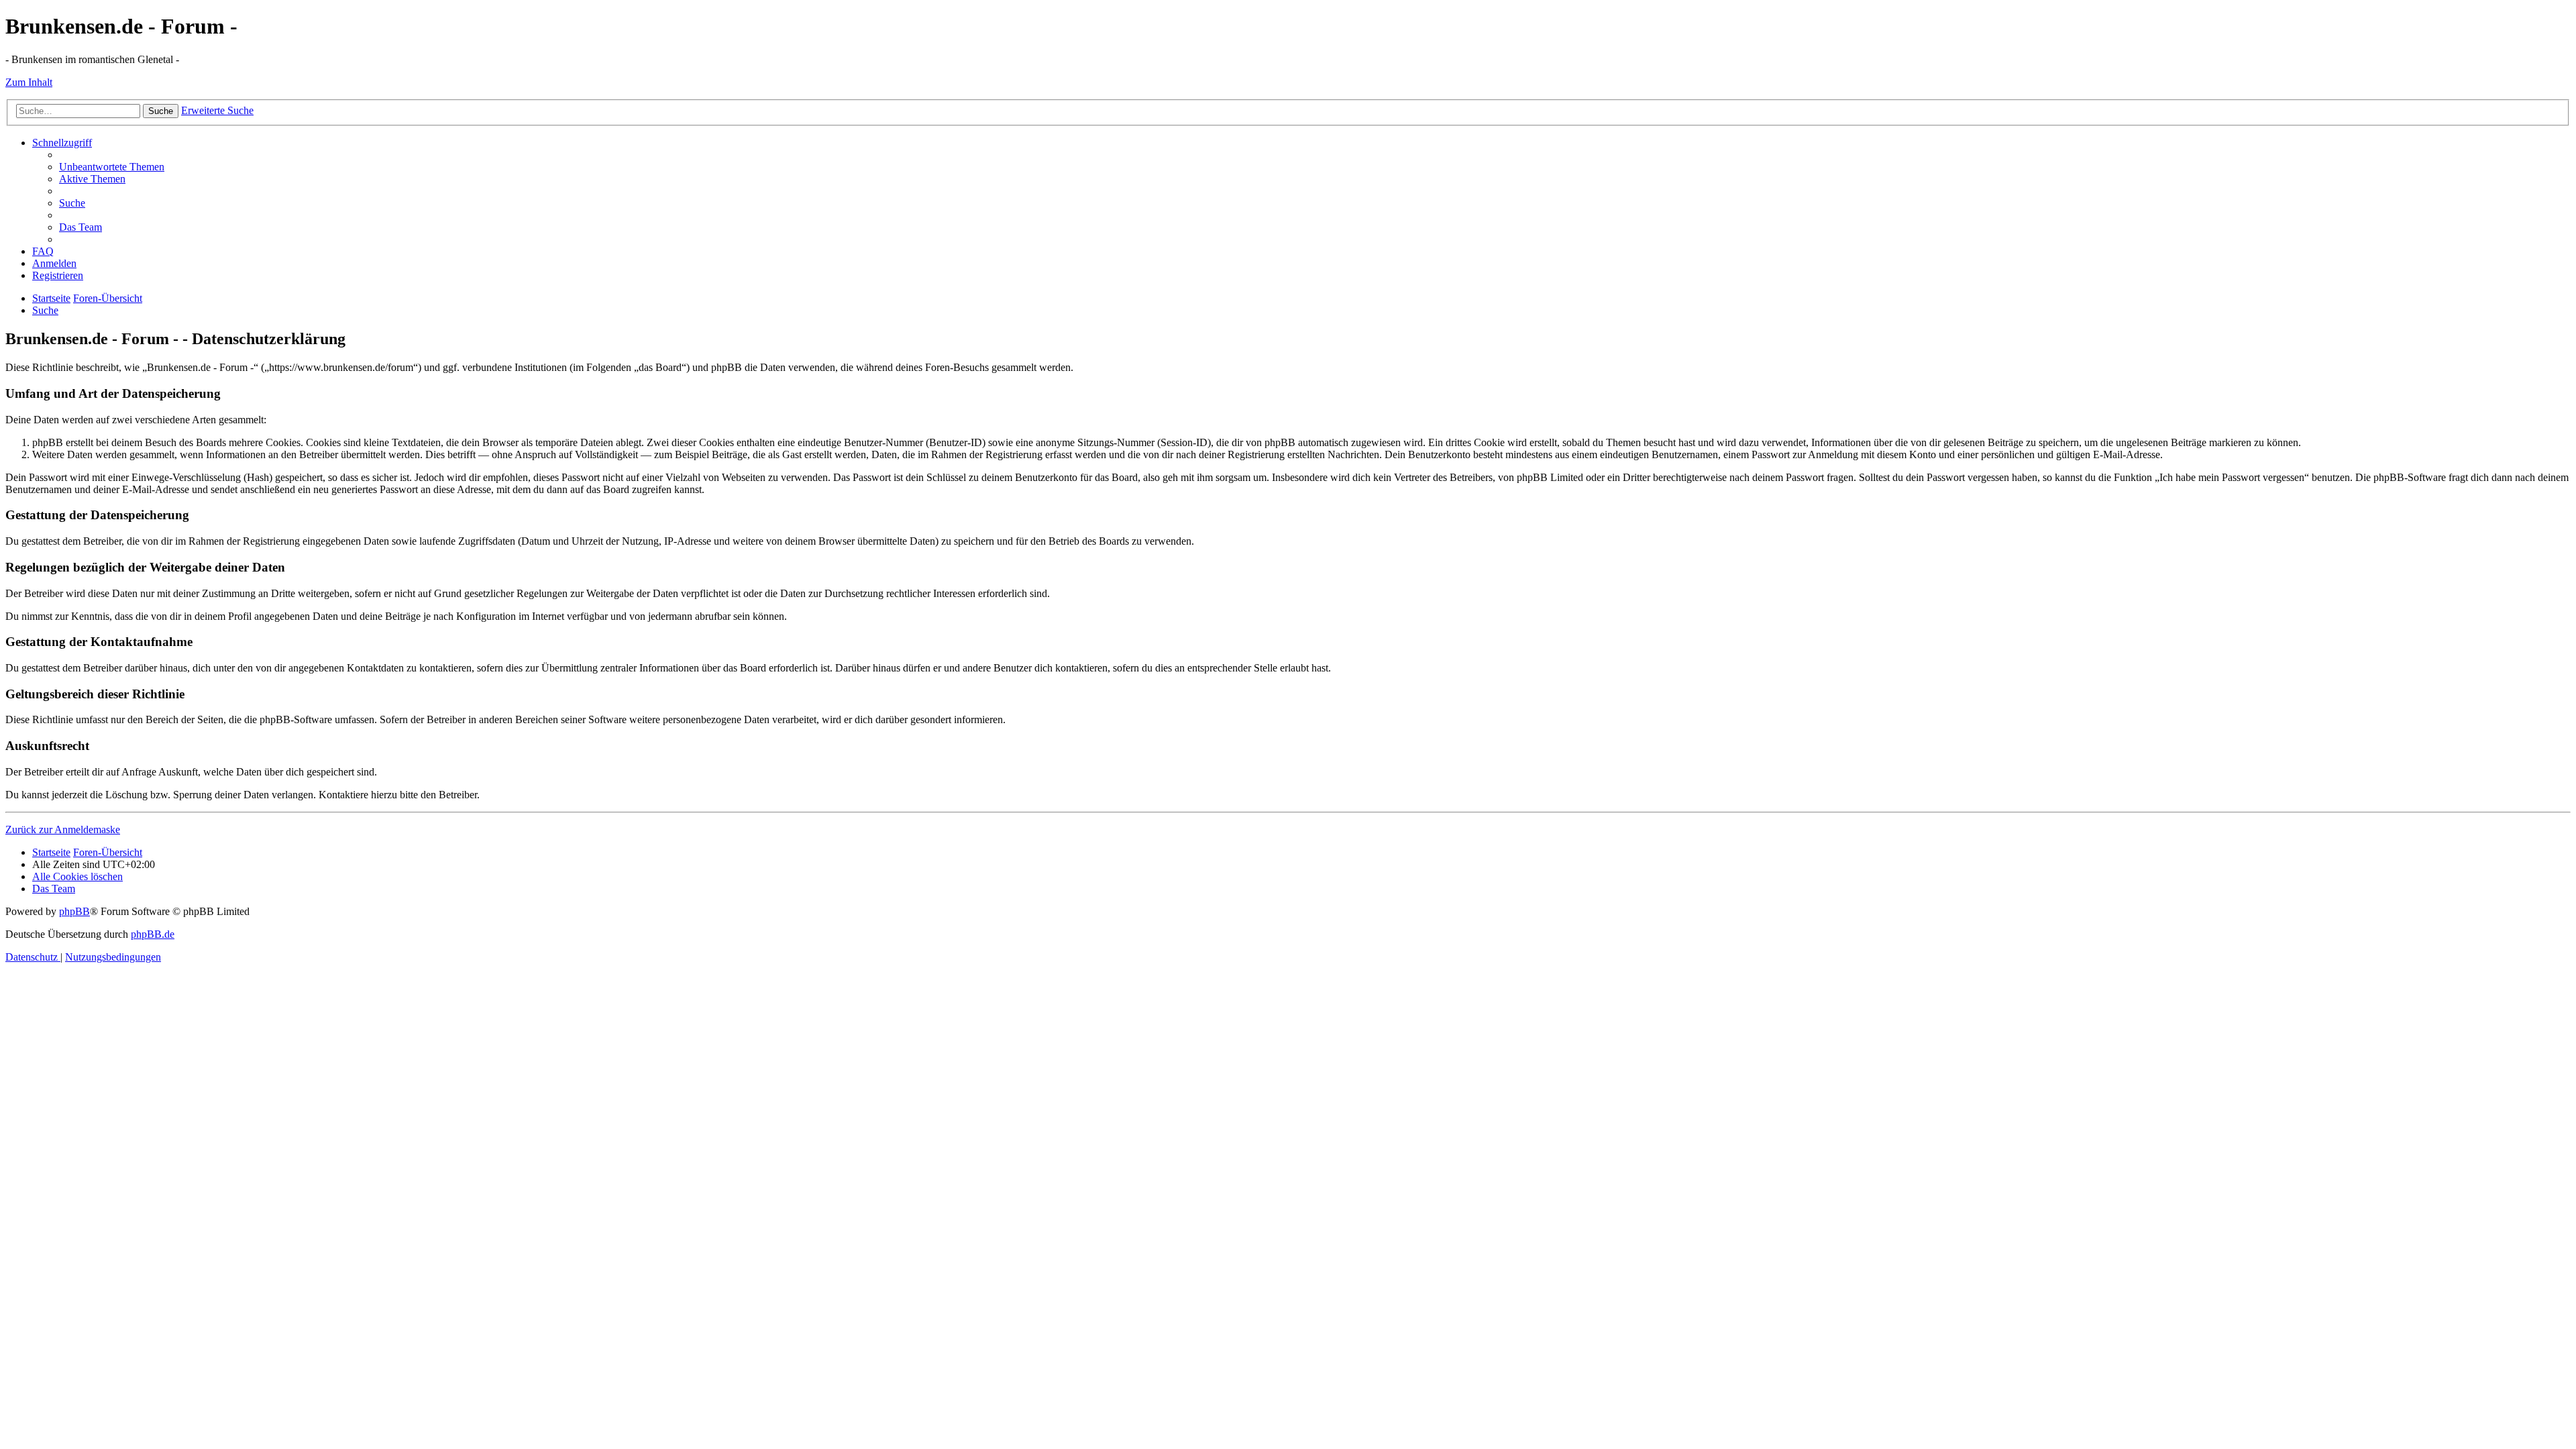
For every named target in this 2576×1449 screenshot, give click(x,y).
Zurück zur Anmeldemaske (63, 829)
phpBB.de (153, 934)
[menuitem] (112, 167)
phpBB (74, 911)
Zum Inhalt (29, 82)
